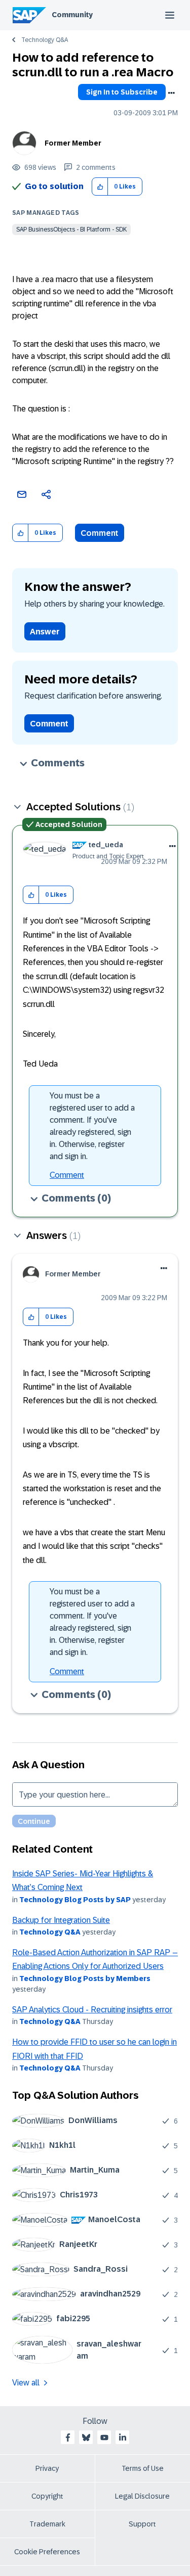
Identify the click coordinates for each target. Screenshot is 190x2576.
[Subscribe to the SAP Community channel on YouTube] (104, 2437)
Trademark (47, 2524)
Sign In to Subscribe (122, 92)
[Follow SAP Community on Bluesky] (86, 2437)
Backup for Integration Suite (61, 1920)
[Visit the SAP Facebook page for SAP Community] (68, 2437)
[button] (100, 187)
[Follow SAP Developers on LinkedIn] (123, 2437)
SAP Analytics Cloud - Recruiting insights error (92, 2010)
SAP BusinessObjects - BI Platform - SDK (71, 229)
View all (26, 2383)
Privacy (47, 2468)
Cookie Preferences (47, 2552)
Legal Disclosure (142, 2496)
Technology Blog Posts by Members (85, 1979)
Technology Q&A (45, 40)
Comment (100, 533)
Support (142, 2524)
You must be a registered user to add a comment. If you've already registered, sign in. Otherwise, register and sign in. (92, 1126)
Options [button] (171, 93)
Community (72, 15)
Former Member (73, 143)
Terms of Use (143, 2468)
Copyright (47, 2496)
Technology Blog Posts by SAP (75, 1900)
